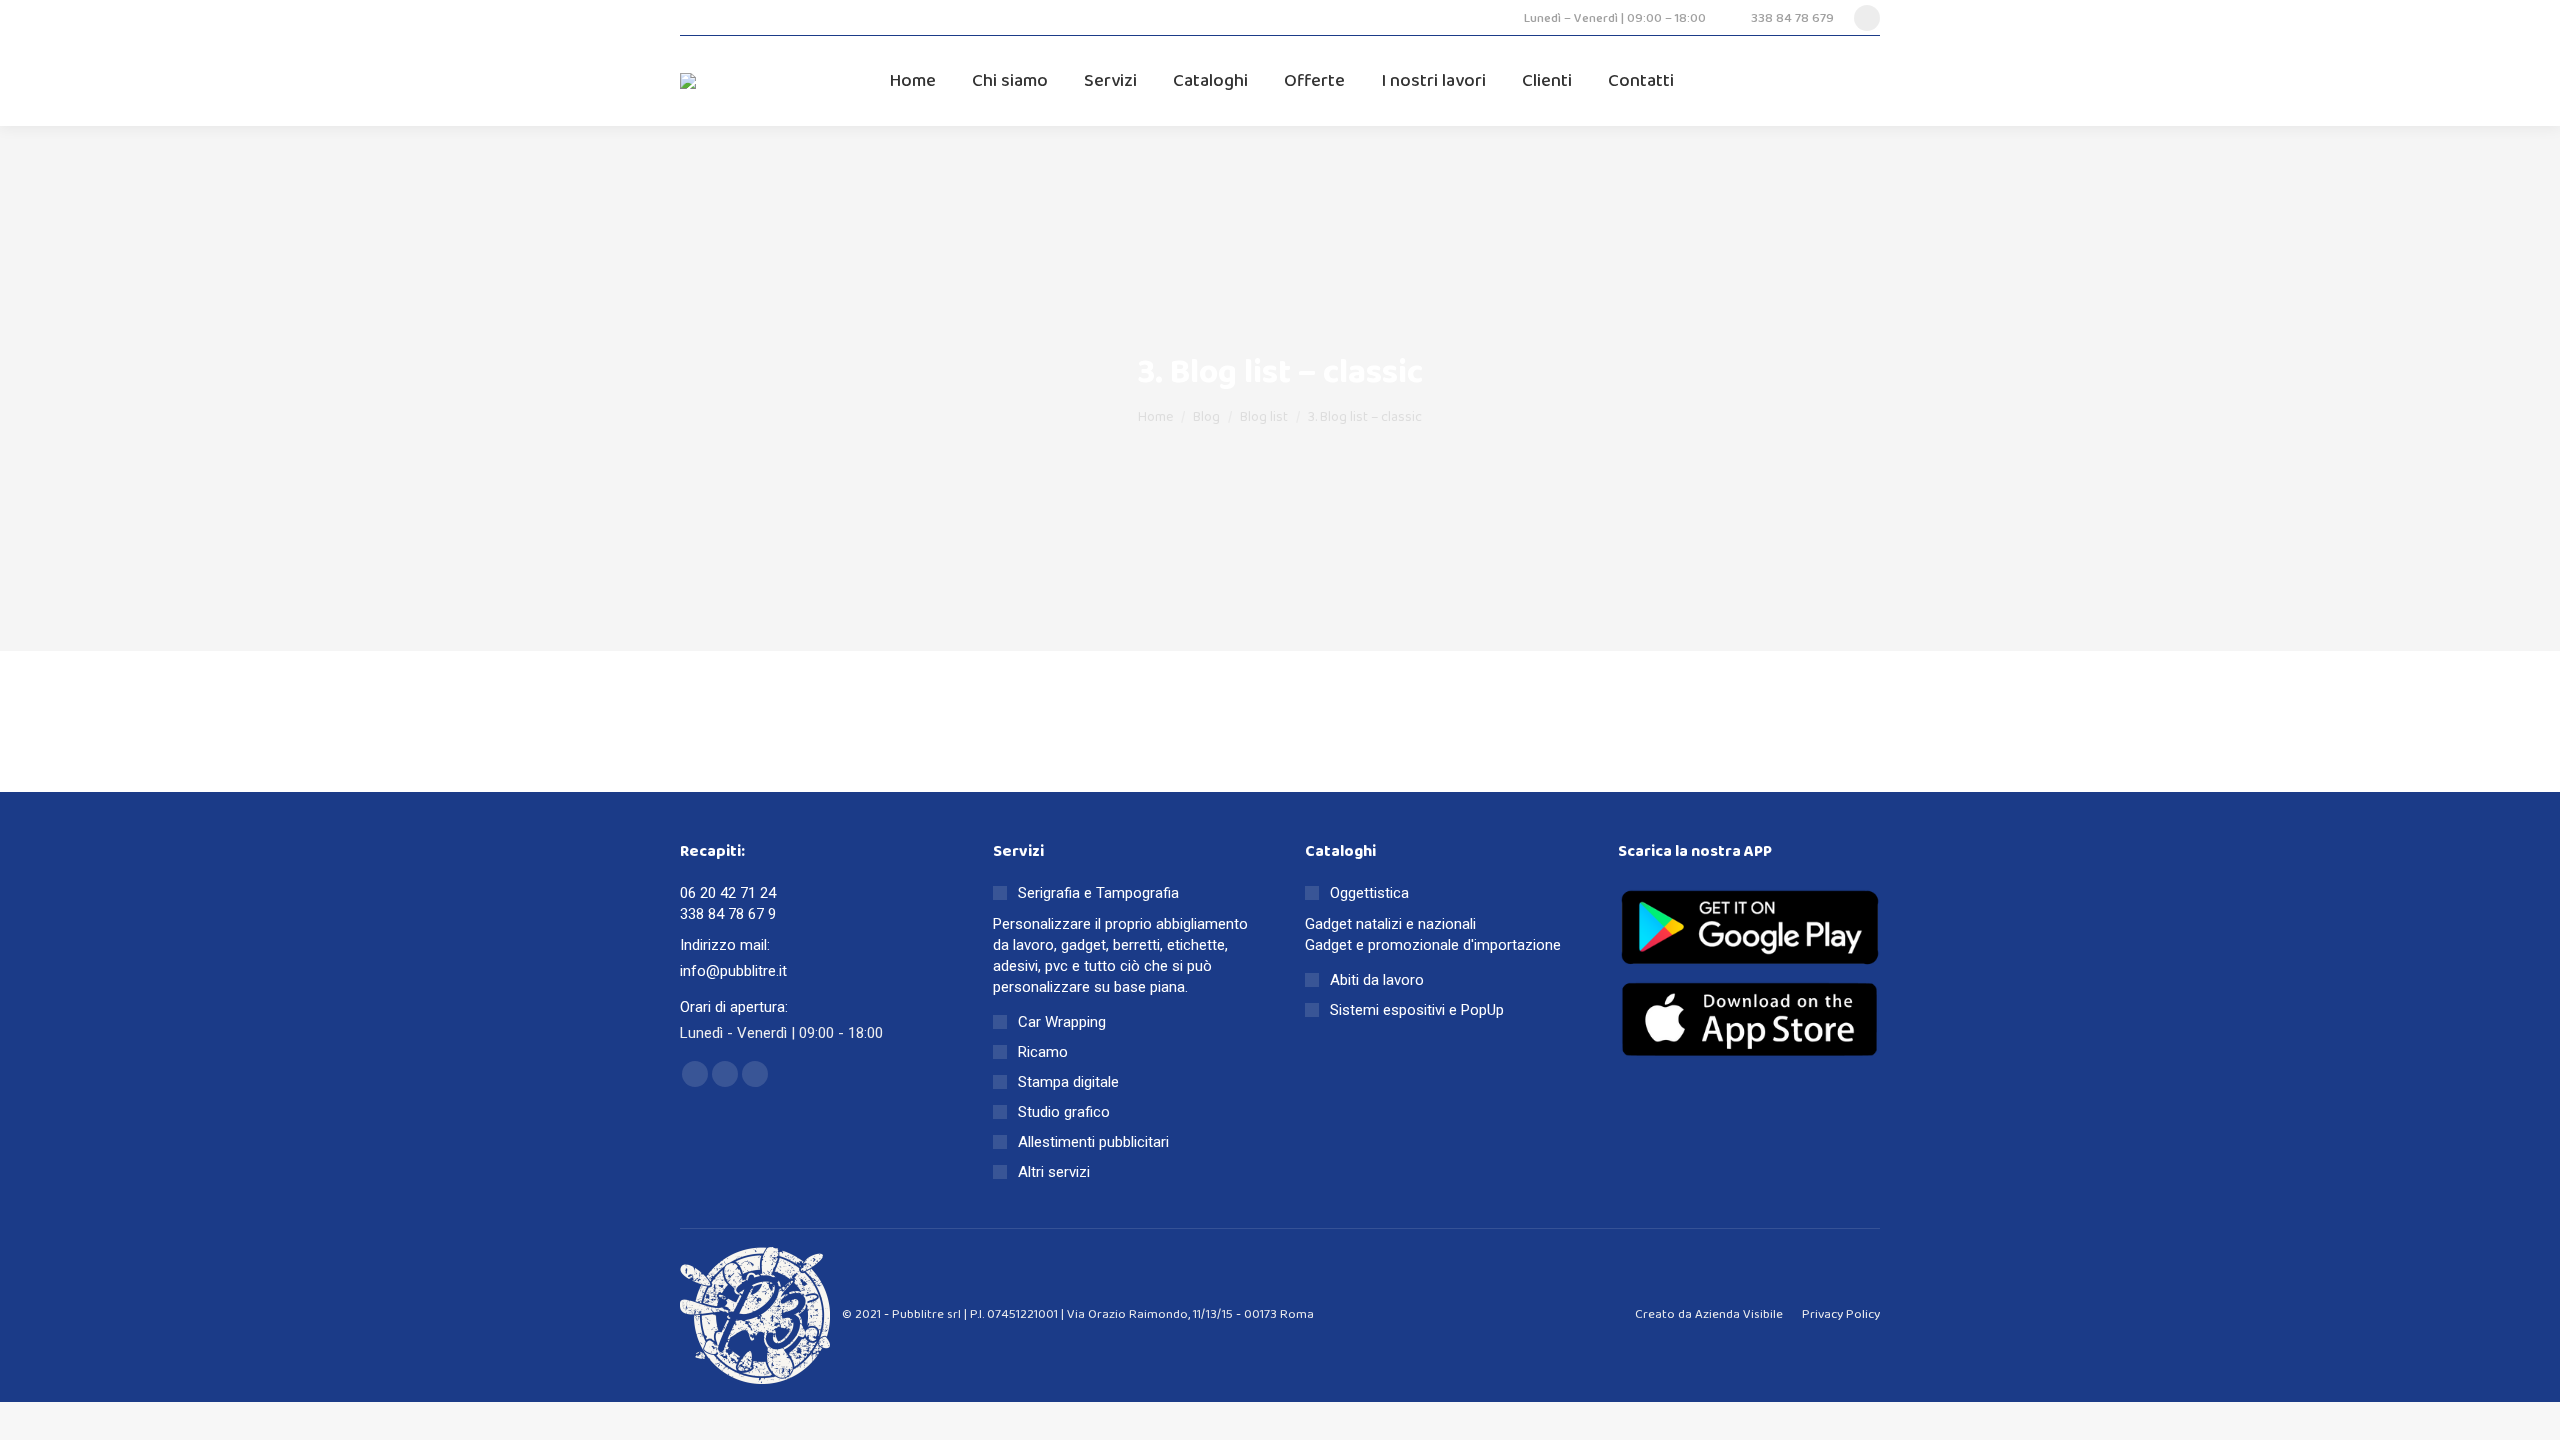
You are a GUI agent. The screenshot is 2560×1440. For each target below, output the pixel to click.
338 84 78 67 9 (728, 914)
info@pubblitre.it (733, 971)
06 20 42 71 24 (728, 893)
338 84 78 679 (1792, 18)
